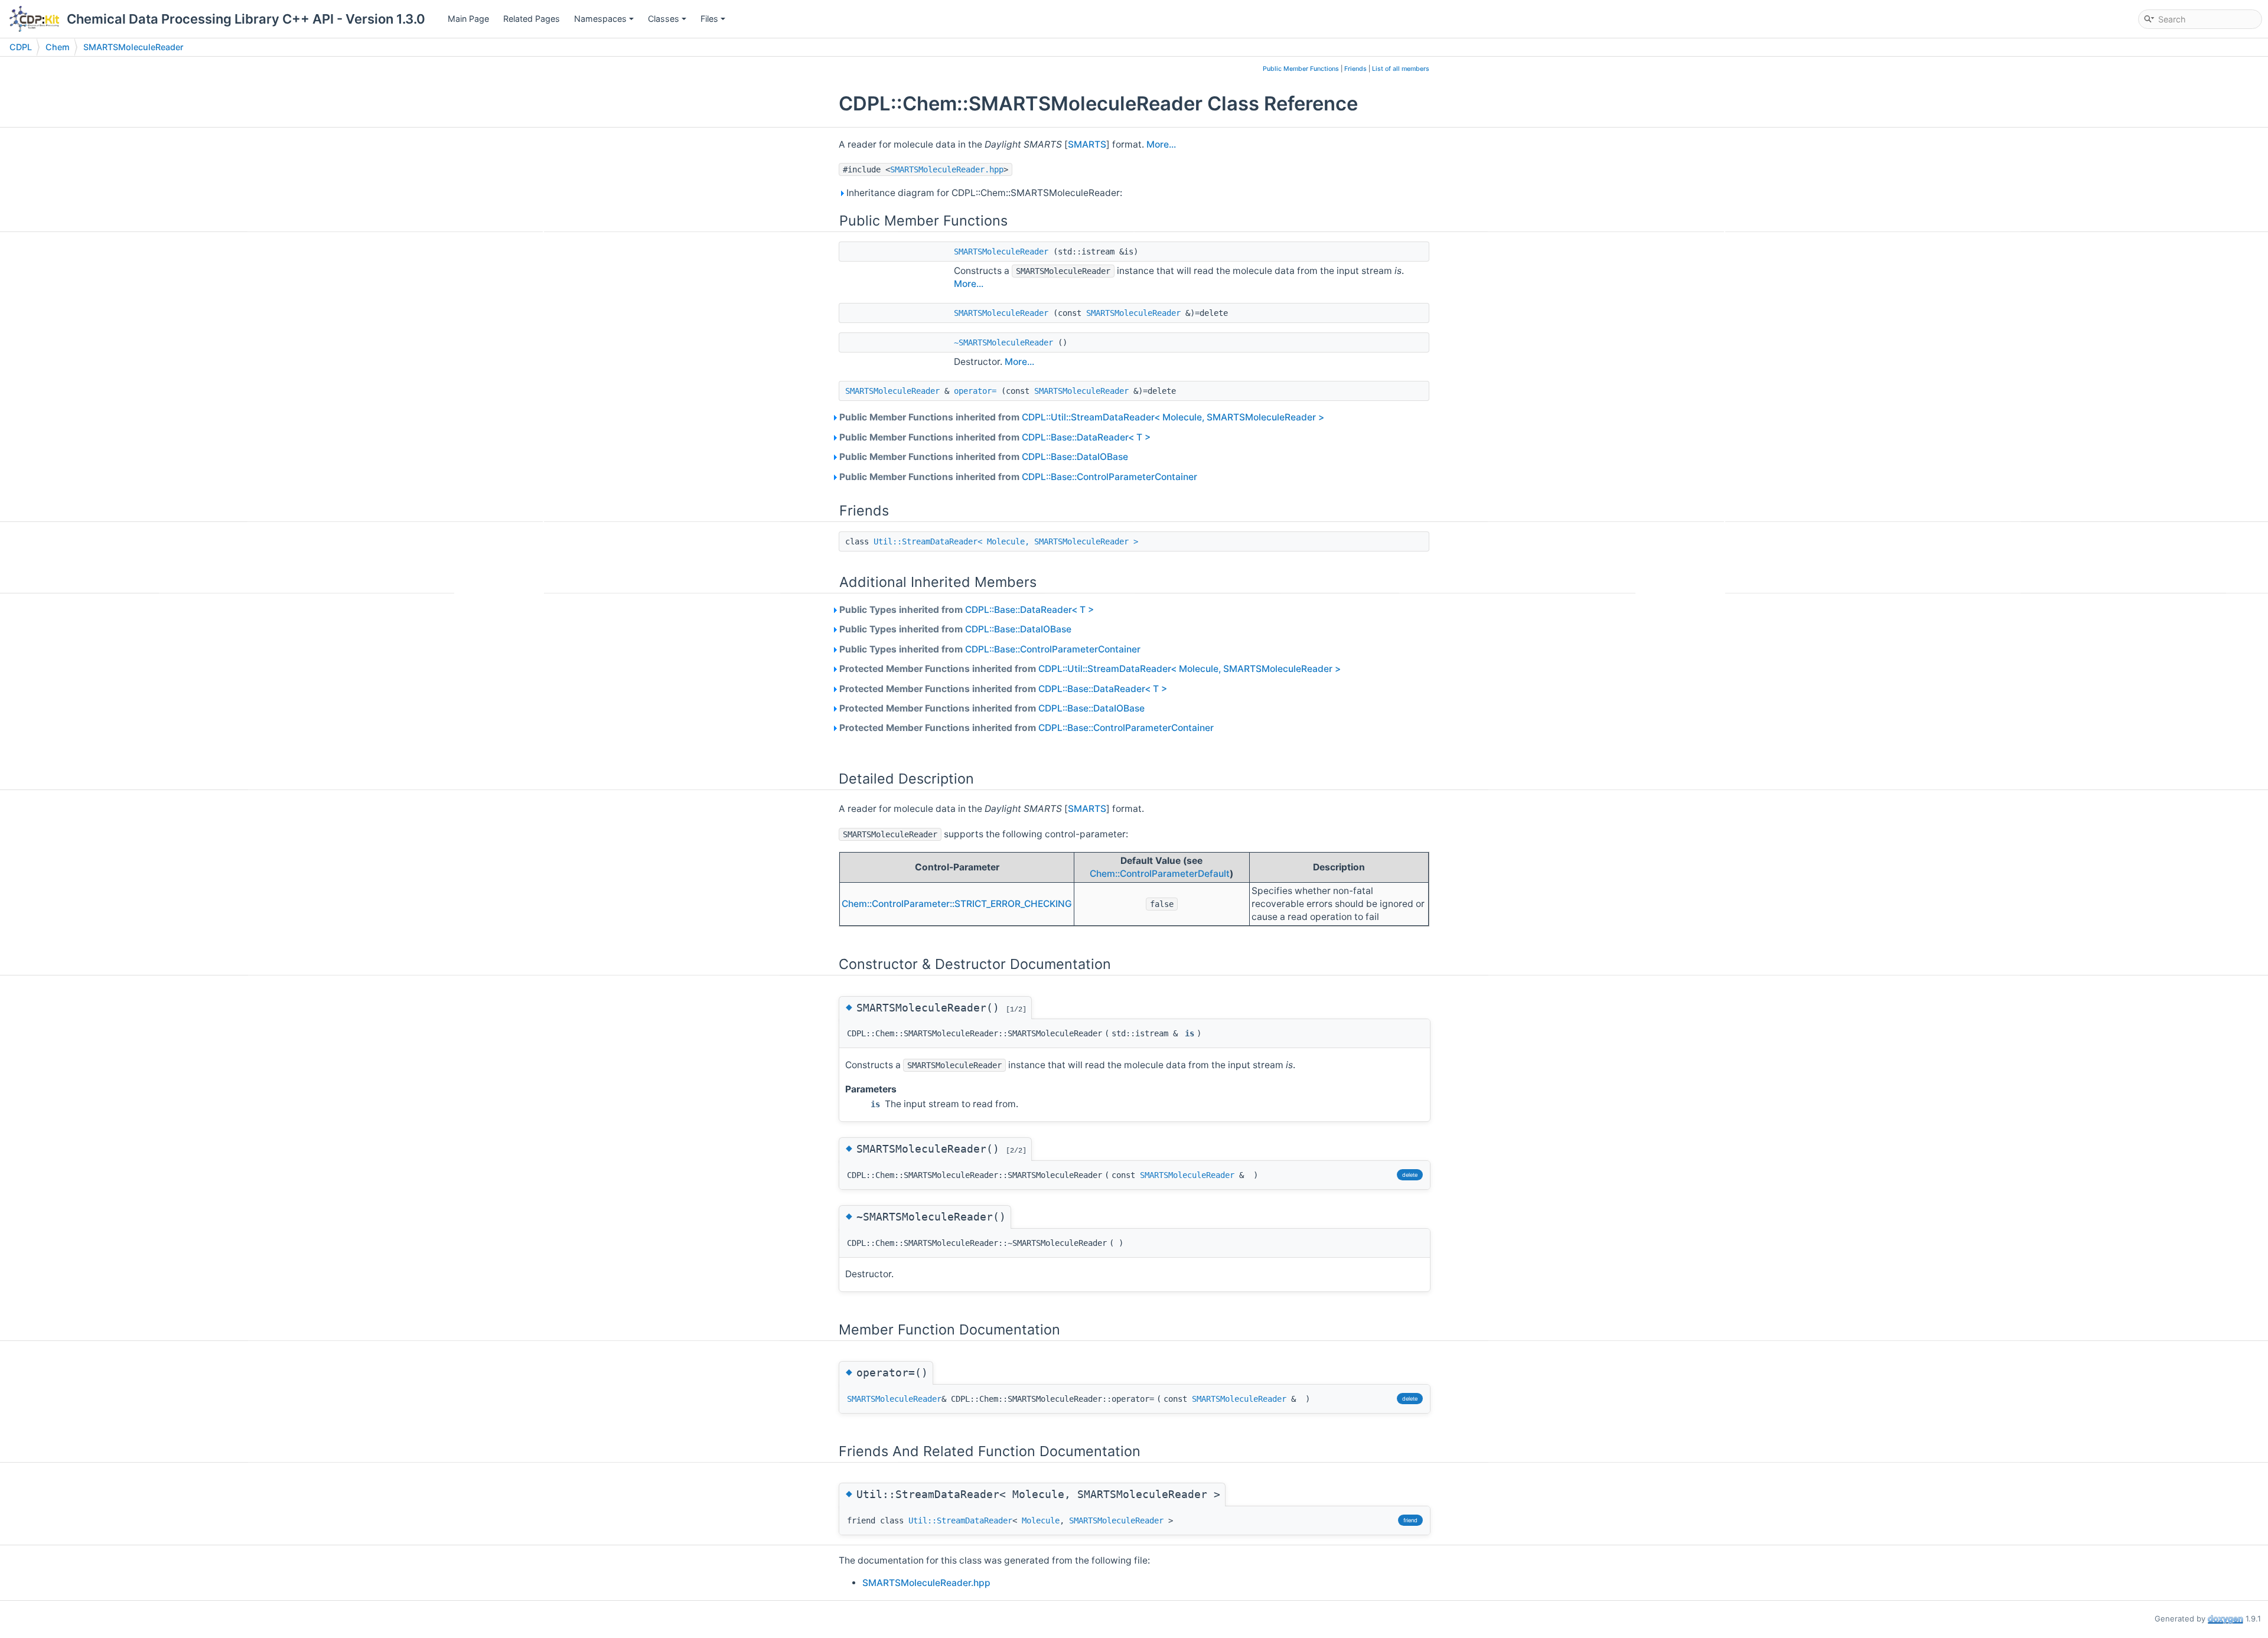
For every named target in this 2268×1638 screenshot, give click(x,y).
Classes (664, 19)
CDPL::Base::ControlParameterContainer (1109, 477)
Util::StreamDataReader (960, 1520)
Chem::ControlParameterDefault (1160, 874)
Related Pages (532, 19)
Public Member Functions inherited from (1081, 417)
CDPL (21, 47)
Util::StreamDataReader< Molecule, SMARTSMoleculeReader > (1006, 541)
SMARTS (1087, 144)
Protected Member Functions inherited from (1090, 669)
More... (1161, 144)
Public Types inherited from (966, 610)
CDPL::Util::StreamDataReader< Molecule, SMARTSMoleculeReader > (1173, 417)
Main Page (468, 19)
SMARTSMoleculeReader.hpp (947, 169)
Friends (1355, 69)
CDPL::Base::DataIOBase (1075, 457)
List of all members (1401, 69)
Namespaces (600, 19)
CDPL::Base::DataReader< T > (1086, 437)
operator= (975, 391)
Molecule (1041, 1520)
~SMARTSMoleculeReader (1003, 342)
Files (709, 19)
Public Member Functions (1301, 69)
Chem (58, 47)
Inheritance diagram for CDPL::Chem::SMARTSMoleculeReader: (983, 193)
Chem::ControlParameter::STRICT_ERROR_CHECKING (957, 904)
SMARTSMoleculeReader (133, 47)
